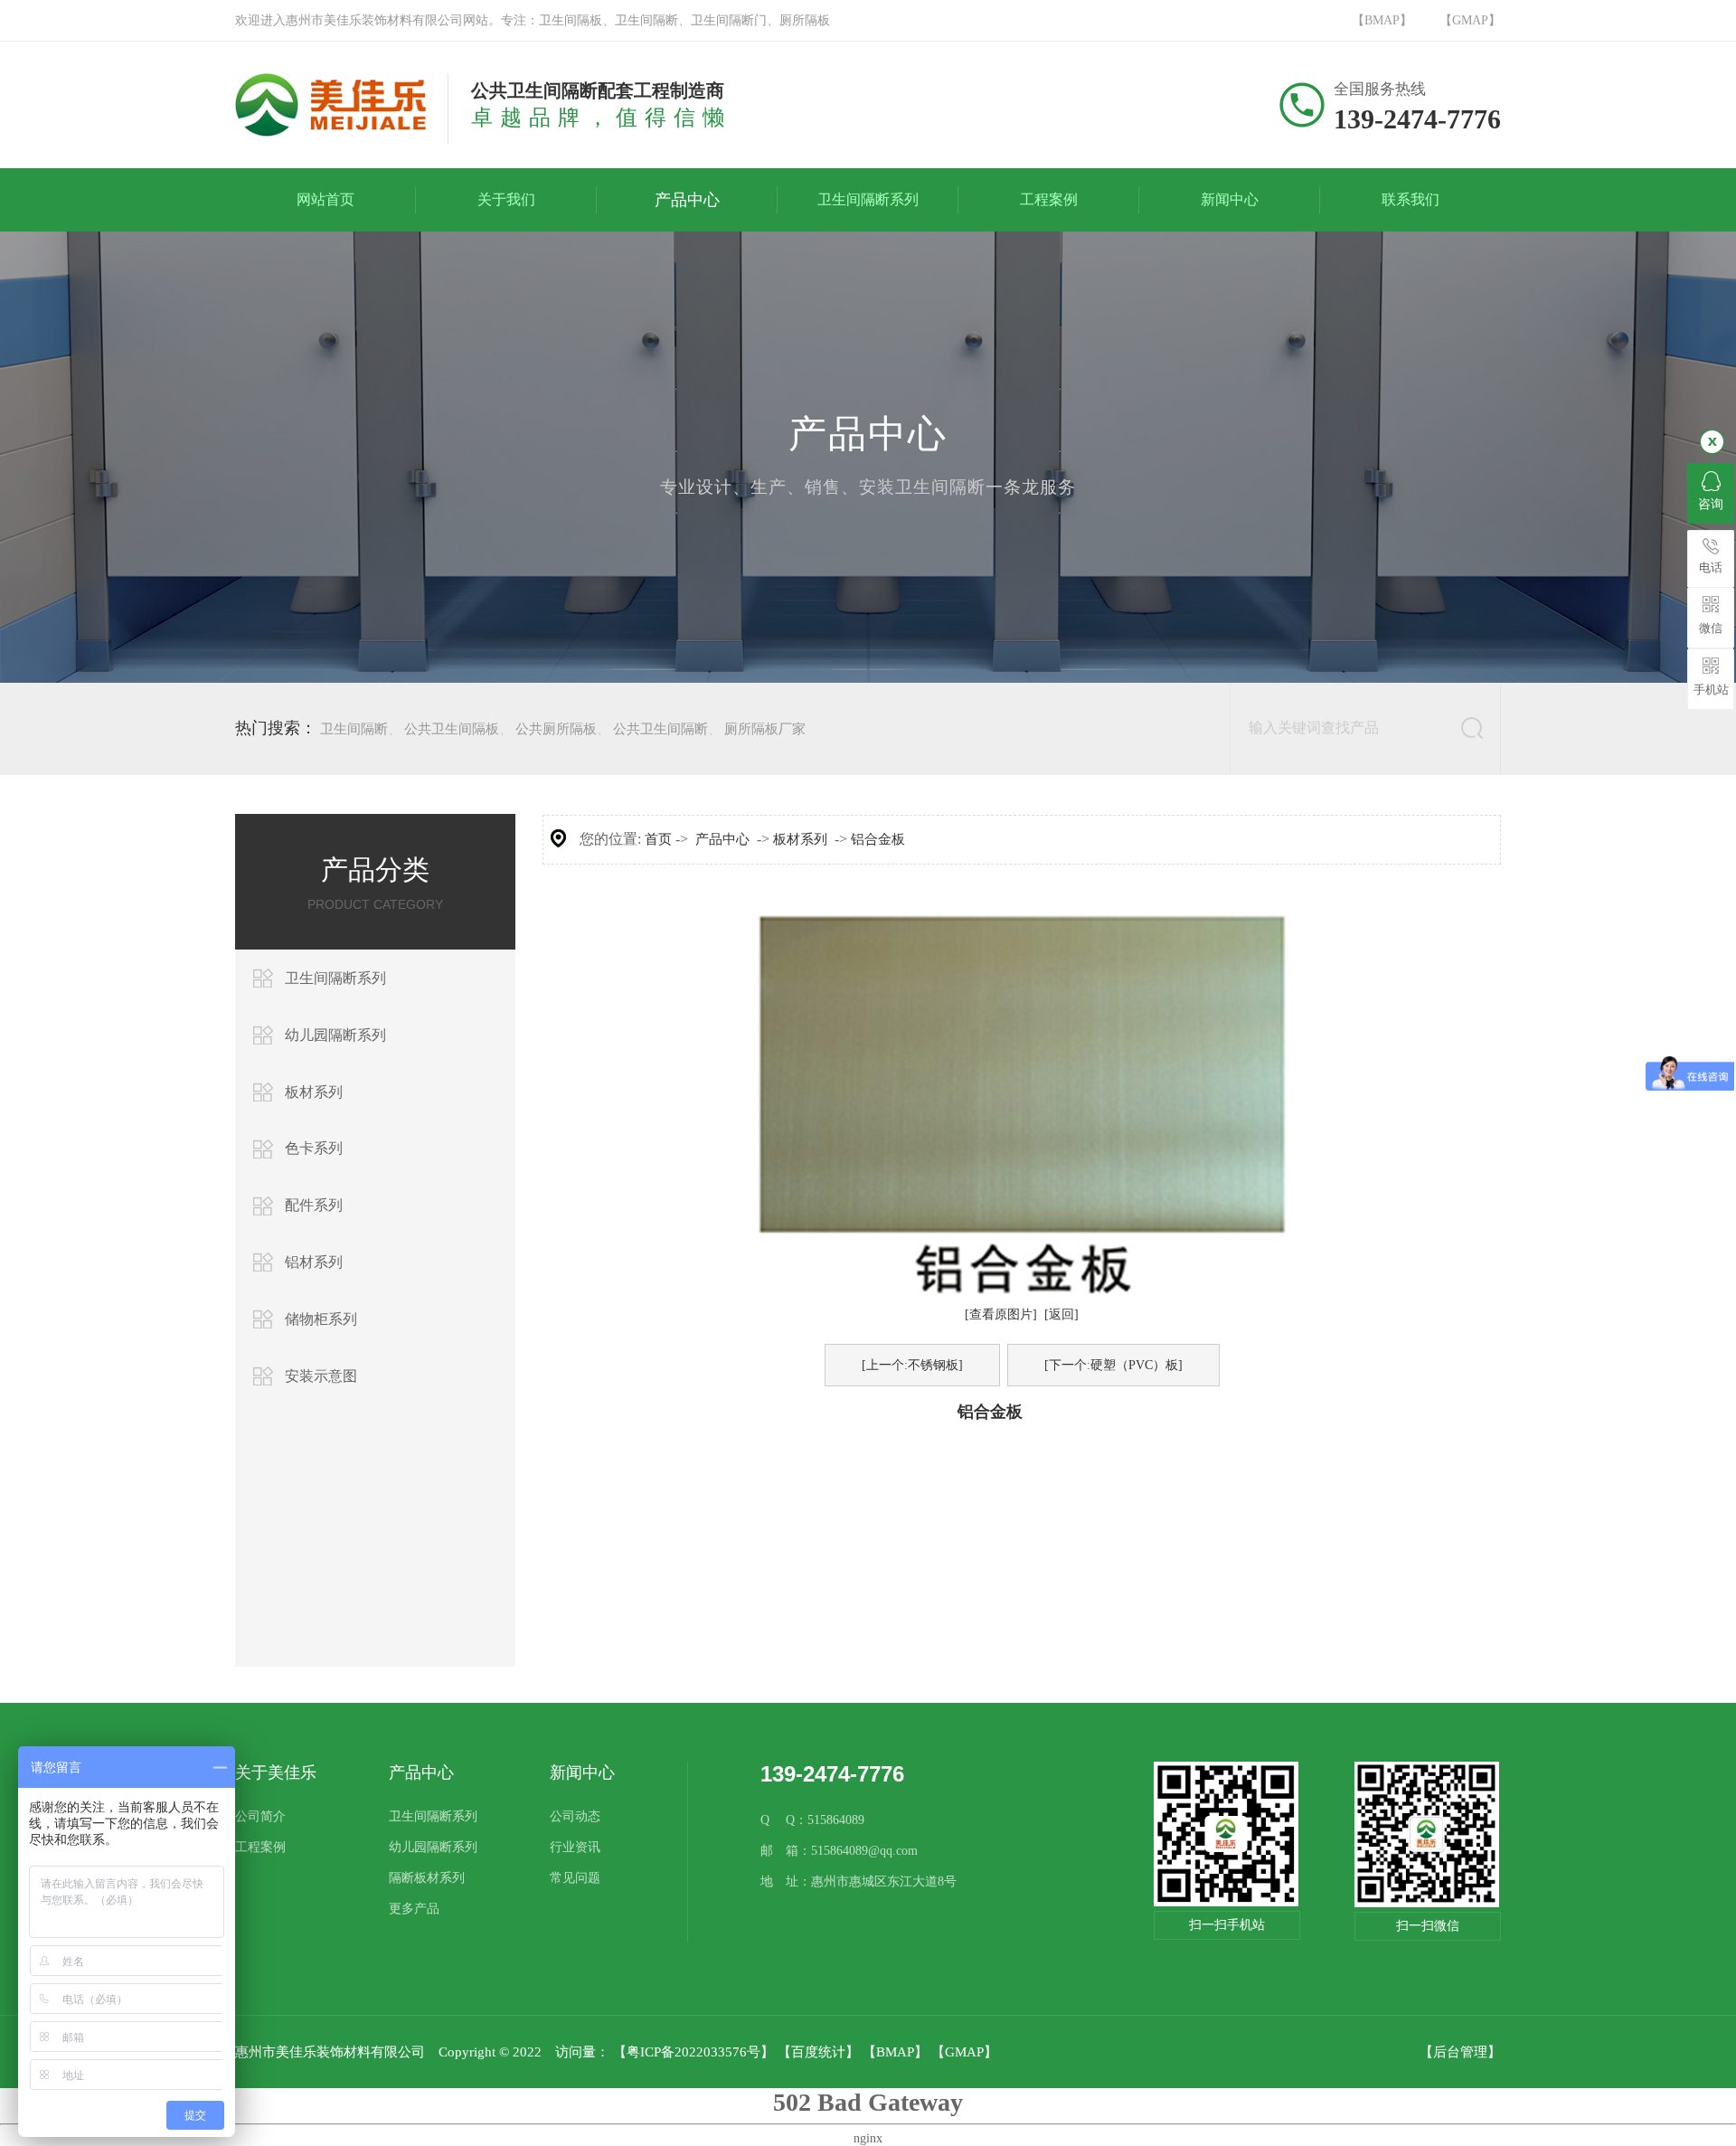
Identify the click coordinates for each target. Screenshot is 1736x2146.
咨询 (1711, 504)
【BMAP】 (1382, 20)
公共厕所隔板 (556, 729)
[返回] (1061, 1314)
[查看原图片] (1001, 1314)
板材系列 (314, 1092)
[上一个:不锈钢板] (912, 1365)
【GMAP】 (1470, 20)
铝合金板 (878, 839)
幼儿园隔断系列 (335, 1035)
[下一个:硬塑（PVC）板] (1113, 1365)
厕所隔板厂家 (765, 729)
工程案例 (260, 1847)
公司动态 (575, 1816)
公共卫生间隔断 (660, 729)
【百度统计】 (818, 2052)
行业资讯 (575, 1847)
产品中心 (722, 839)
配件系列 (314, 1205)
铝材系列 (314, 1262)
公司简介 (260, 1816)
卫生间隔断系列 (335, 978)
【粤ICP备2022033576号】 (693, 2052)
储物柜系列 (321, 1319)
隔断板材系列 (427, 1878)
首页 (658, 839)
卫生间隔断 (354, 729)
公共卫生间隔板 (452, 729)
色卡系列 (314, 1148)
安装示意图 (321, 1376)
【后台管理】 (1460, 2052)
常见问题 (575, 1878)
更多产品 (414, 1909)
